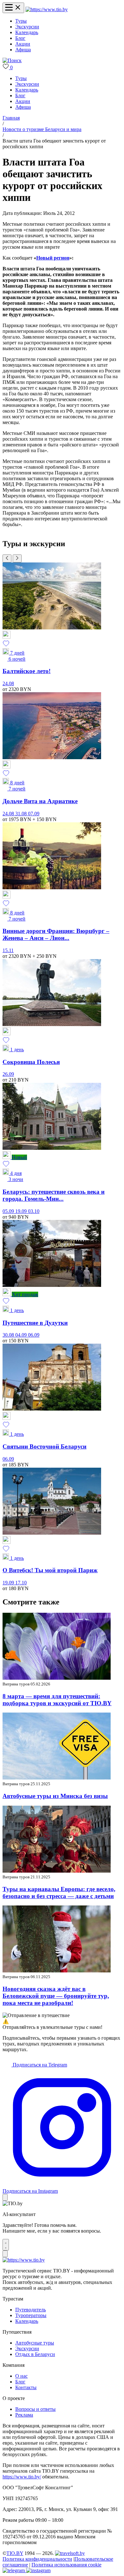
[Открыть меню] (13, 8)
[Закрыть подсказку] (5, 2197)
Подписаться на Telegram (39, 2065)
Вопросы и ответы (35, 2409)
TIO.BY (15, 2553)
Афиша (23, 50)
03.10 (34, 1211)
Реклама (24, 2415)
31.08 (22, 814)
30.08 (9, 1335)
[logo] (47, 9)
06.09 (34, 1335)
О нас (21, 2376)
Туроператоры (31, 2315)
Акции (23, 44)
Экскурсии (27, 27)
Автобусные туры (35, 2343)
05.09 (9, 1211)
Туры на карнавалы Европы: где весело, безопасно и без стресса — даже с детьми (59, 1893)
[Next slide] (17, 558)
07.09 (34, 814)
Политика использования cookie (66, 2565)
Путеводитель (31, 2310)
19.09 (22, 1211)
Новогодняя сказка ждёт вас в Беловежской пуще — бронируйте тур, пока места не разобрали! (56, 1996)
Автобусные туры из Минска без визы (55, 1796)
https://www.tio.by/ (22, 2477)
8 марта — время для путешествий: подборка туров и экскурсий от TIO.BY (57, 1700)
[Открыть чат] (6, 2245)
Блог (20, 38)
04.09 (22, 1335)
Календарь (27, 32)
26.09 (8, 1074)
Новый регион (53, 258)
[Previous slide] (7, 558)
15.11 (8, 950)
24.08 (8, 683)
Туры (21, 21)
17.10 (21, 1583)
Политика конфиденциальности (37, 2559)
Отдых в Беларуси (35, 2354)
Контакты (26, 2387)
